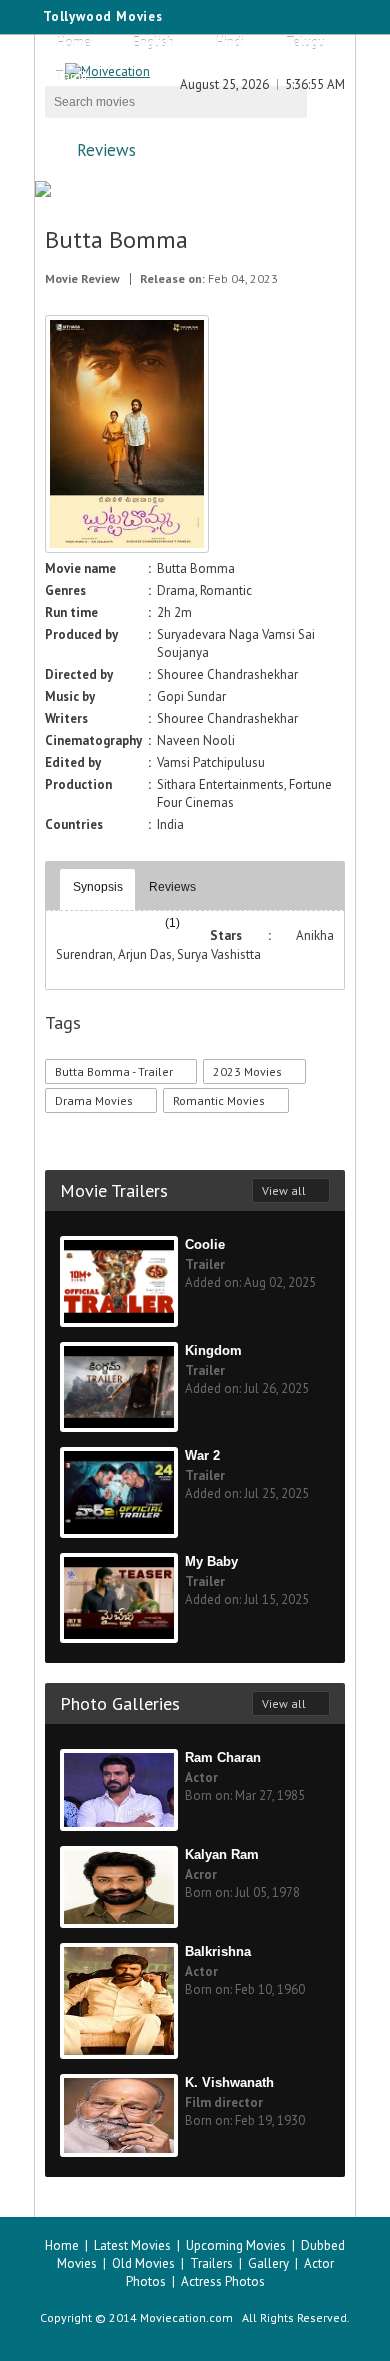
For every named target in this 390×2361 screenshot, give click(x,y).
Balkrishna (218, 1951)
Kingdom (213, 1350)
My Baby (211, 1561)
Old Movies (143, 2263)
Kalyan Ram (222, 1854)
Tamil (71, 76)
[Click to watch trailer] (127, 548)
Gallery (268, 2263)
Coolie (205, 1244)
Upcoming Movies (236, 2245)
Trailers (211, 2263)
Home (74, 42)
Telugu (305, 42)
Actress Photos (223, 2281)
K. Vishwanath (229, 2082)
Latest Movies (132, 2245)
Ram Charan (223, 1757)
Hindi (230, 42)
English (153, 42)
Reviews (106, 150)
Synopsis (98, 887)
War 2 (202, 1455)
